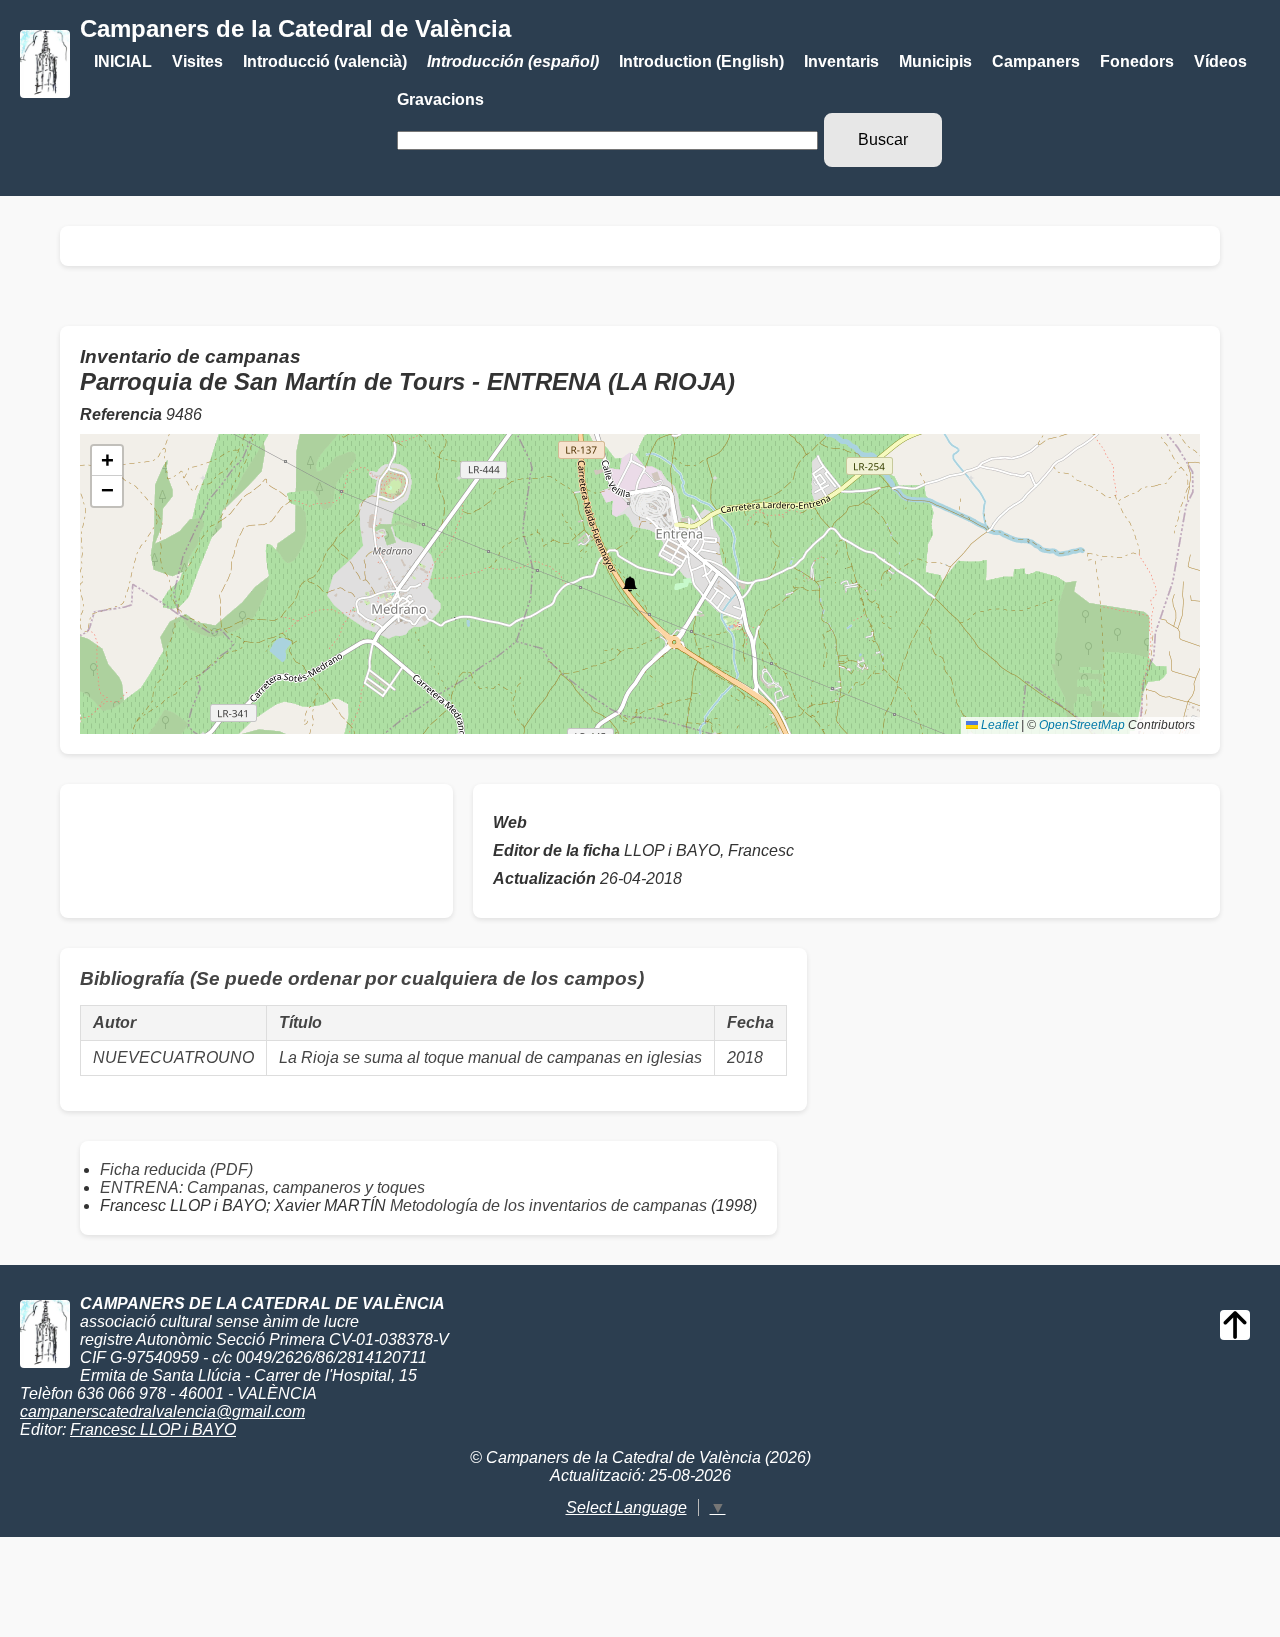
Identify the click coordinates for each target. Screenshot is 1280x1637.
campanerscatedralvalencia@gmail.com (162, 1411)
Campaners (1036, 61)
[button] (630, 584)
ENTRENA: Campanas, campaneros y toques (262, 1187)
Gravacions (440, 99)
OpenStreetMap (1082, 725)
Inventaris (841, 61)
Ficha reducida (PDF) (176, 1169)
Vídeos (1220, 61)
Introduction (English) (701, 61)
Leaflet (998, 725)
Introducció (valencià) (325, 61)
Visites (197, 61)
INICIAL (123, 61)
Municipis (935, 61)
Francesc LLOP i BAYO (153, 1429)
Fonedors (1137, 61)
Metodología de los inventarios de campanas (548, 1205)
